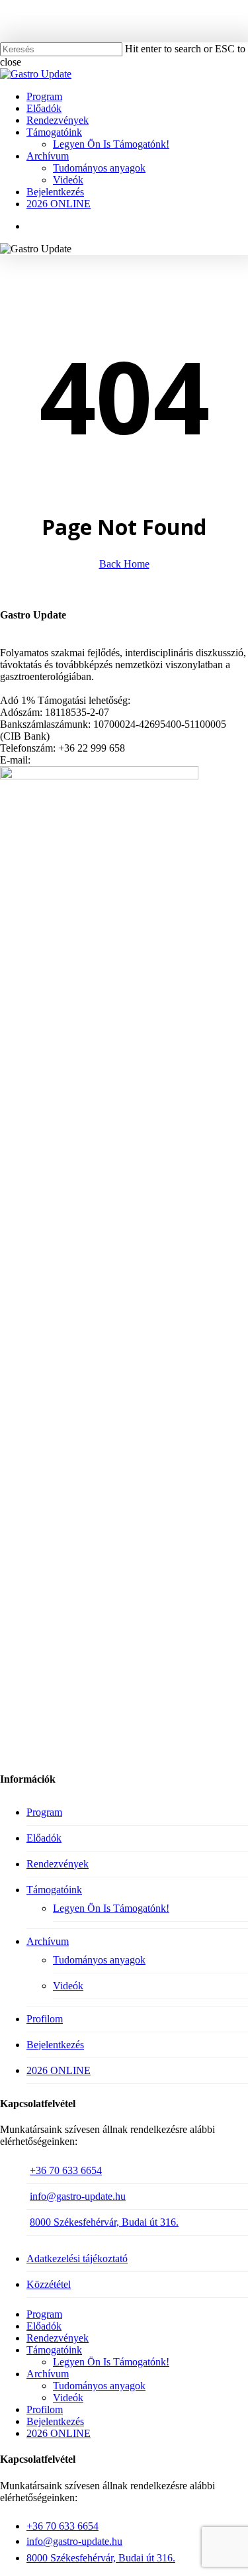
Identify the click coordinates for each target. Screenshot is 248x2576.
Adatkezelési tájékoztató (77, 2258)
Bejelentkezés (55, 2045)
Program (44, 1812)
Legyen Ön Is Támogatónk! (111, 1908)
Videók (68, 1986)
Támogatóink (54, 1890)
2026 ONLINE (59, 2070)
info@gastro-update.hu (78, 2196)
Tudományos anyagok (99, 1960)
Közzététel (49, 2284)
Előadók (44, 1838)
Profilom (45, 2019)
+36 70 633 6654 (66, 2170)
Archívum (48, 1941)
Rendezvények (58, 1864)
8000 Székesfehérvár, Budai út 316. (104, 2222)
